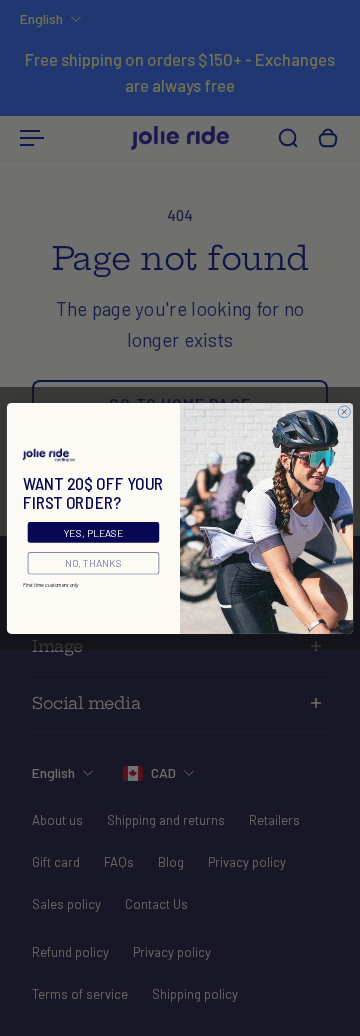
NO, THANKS (93, 563)
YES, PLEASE (94, 532)
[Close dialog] (344, 411)
